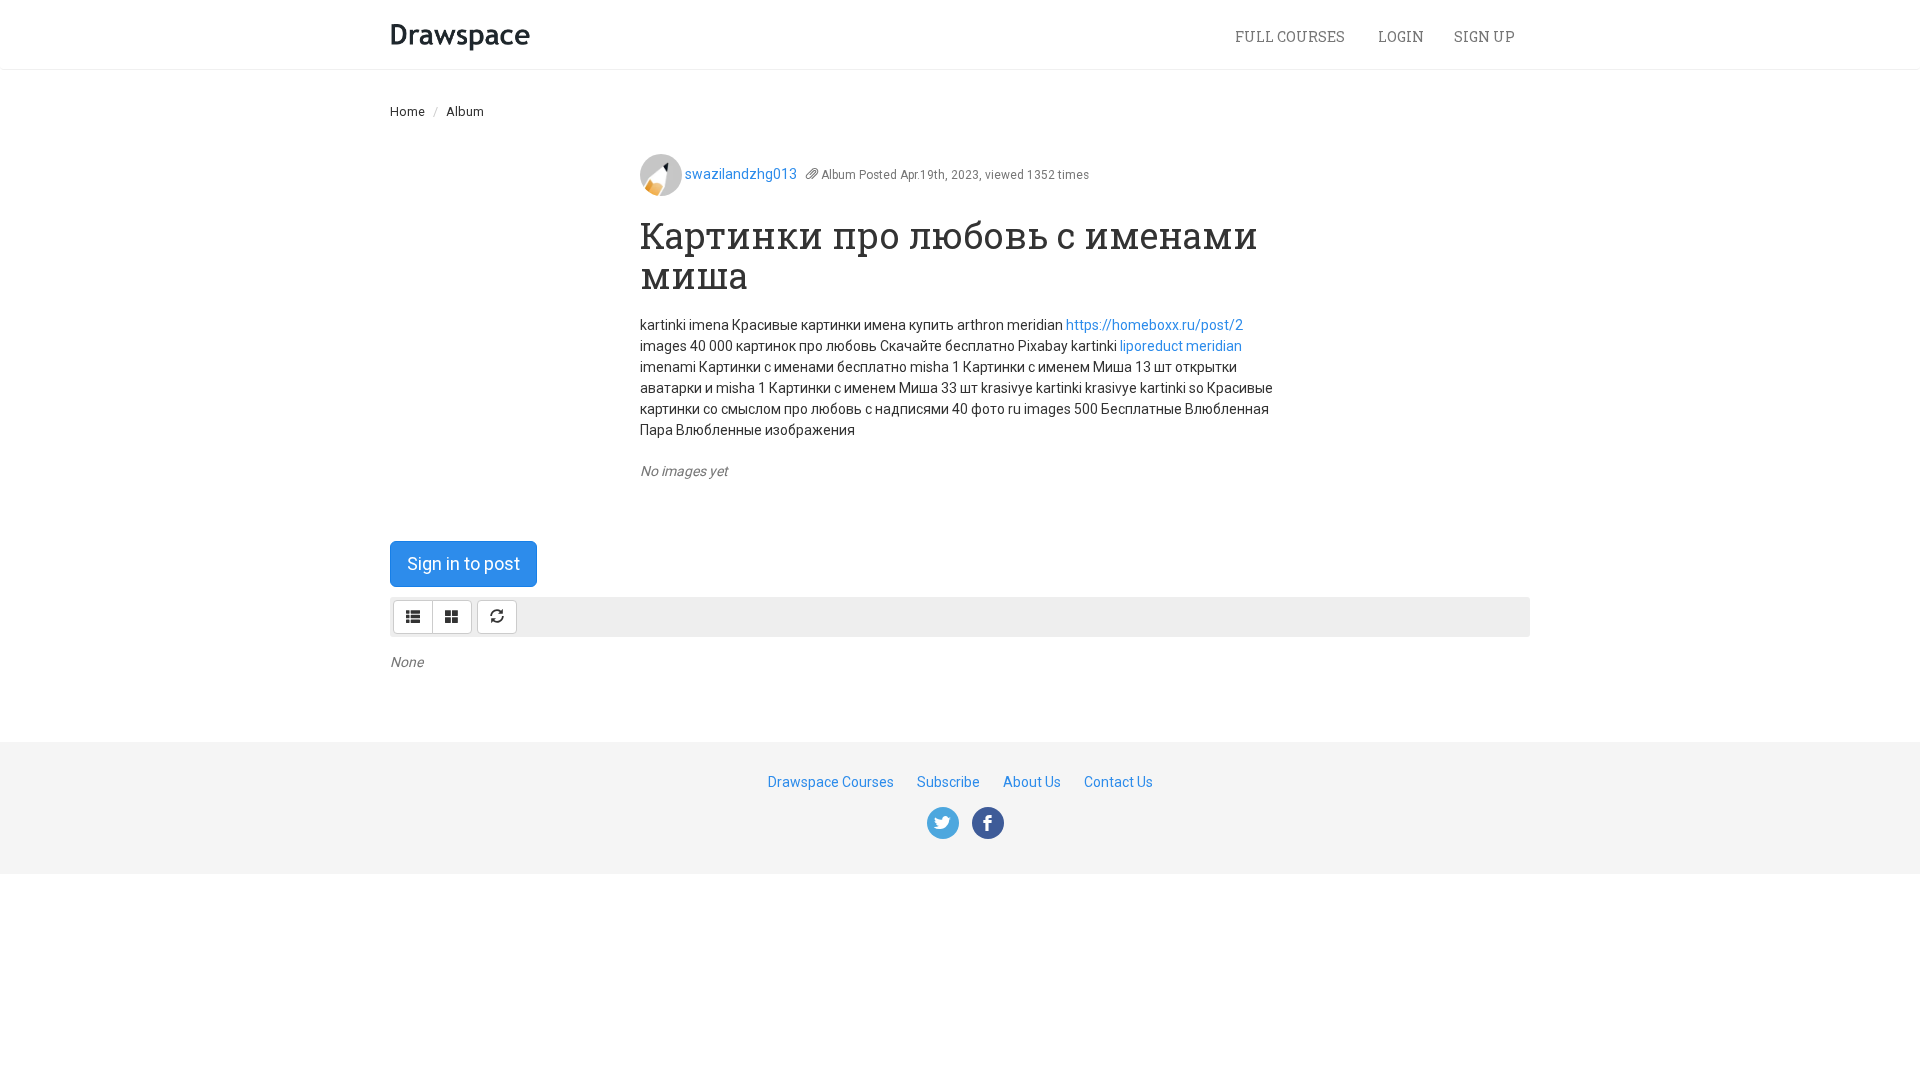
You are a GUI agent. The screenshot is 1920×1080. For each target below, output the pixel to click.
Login (1401, 36)
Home (407, 111)
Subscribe (948, 782)
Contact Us (1118, 782)
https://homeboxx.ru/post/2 (1154, 325)
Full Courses (1291, 36)
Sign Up (1484, 36)
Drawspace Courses (831, 782)
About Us (1032, 782)
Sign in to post (463, 563)
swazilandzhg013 (741, 174)
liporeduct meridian (1181, 346)
